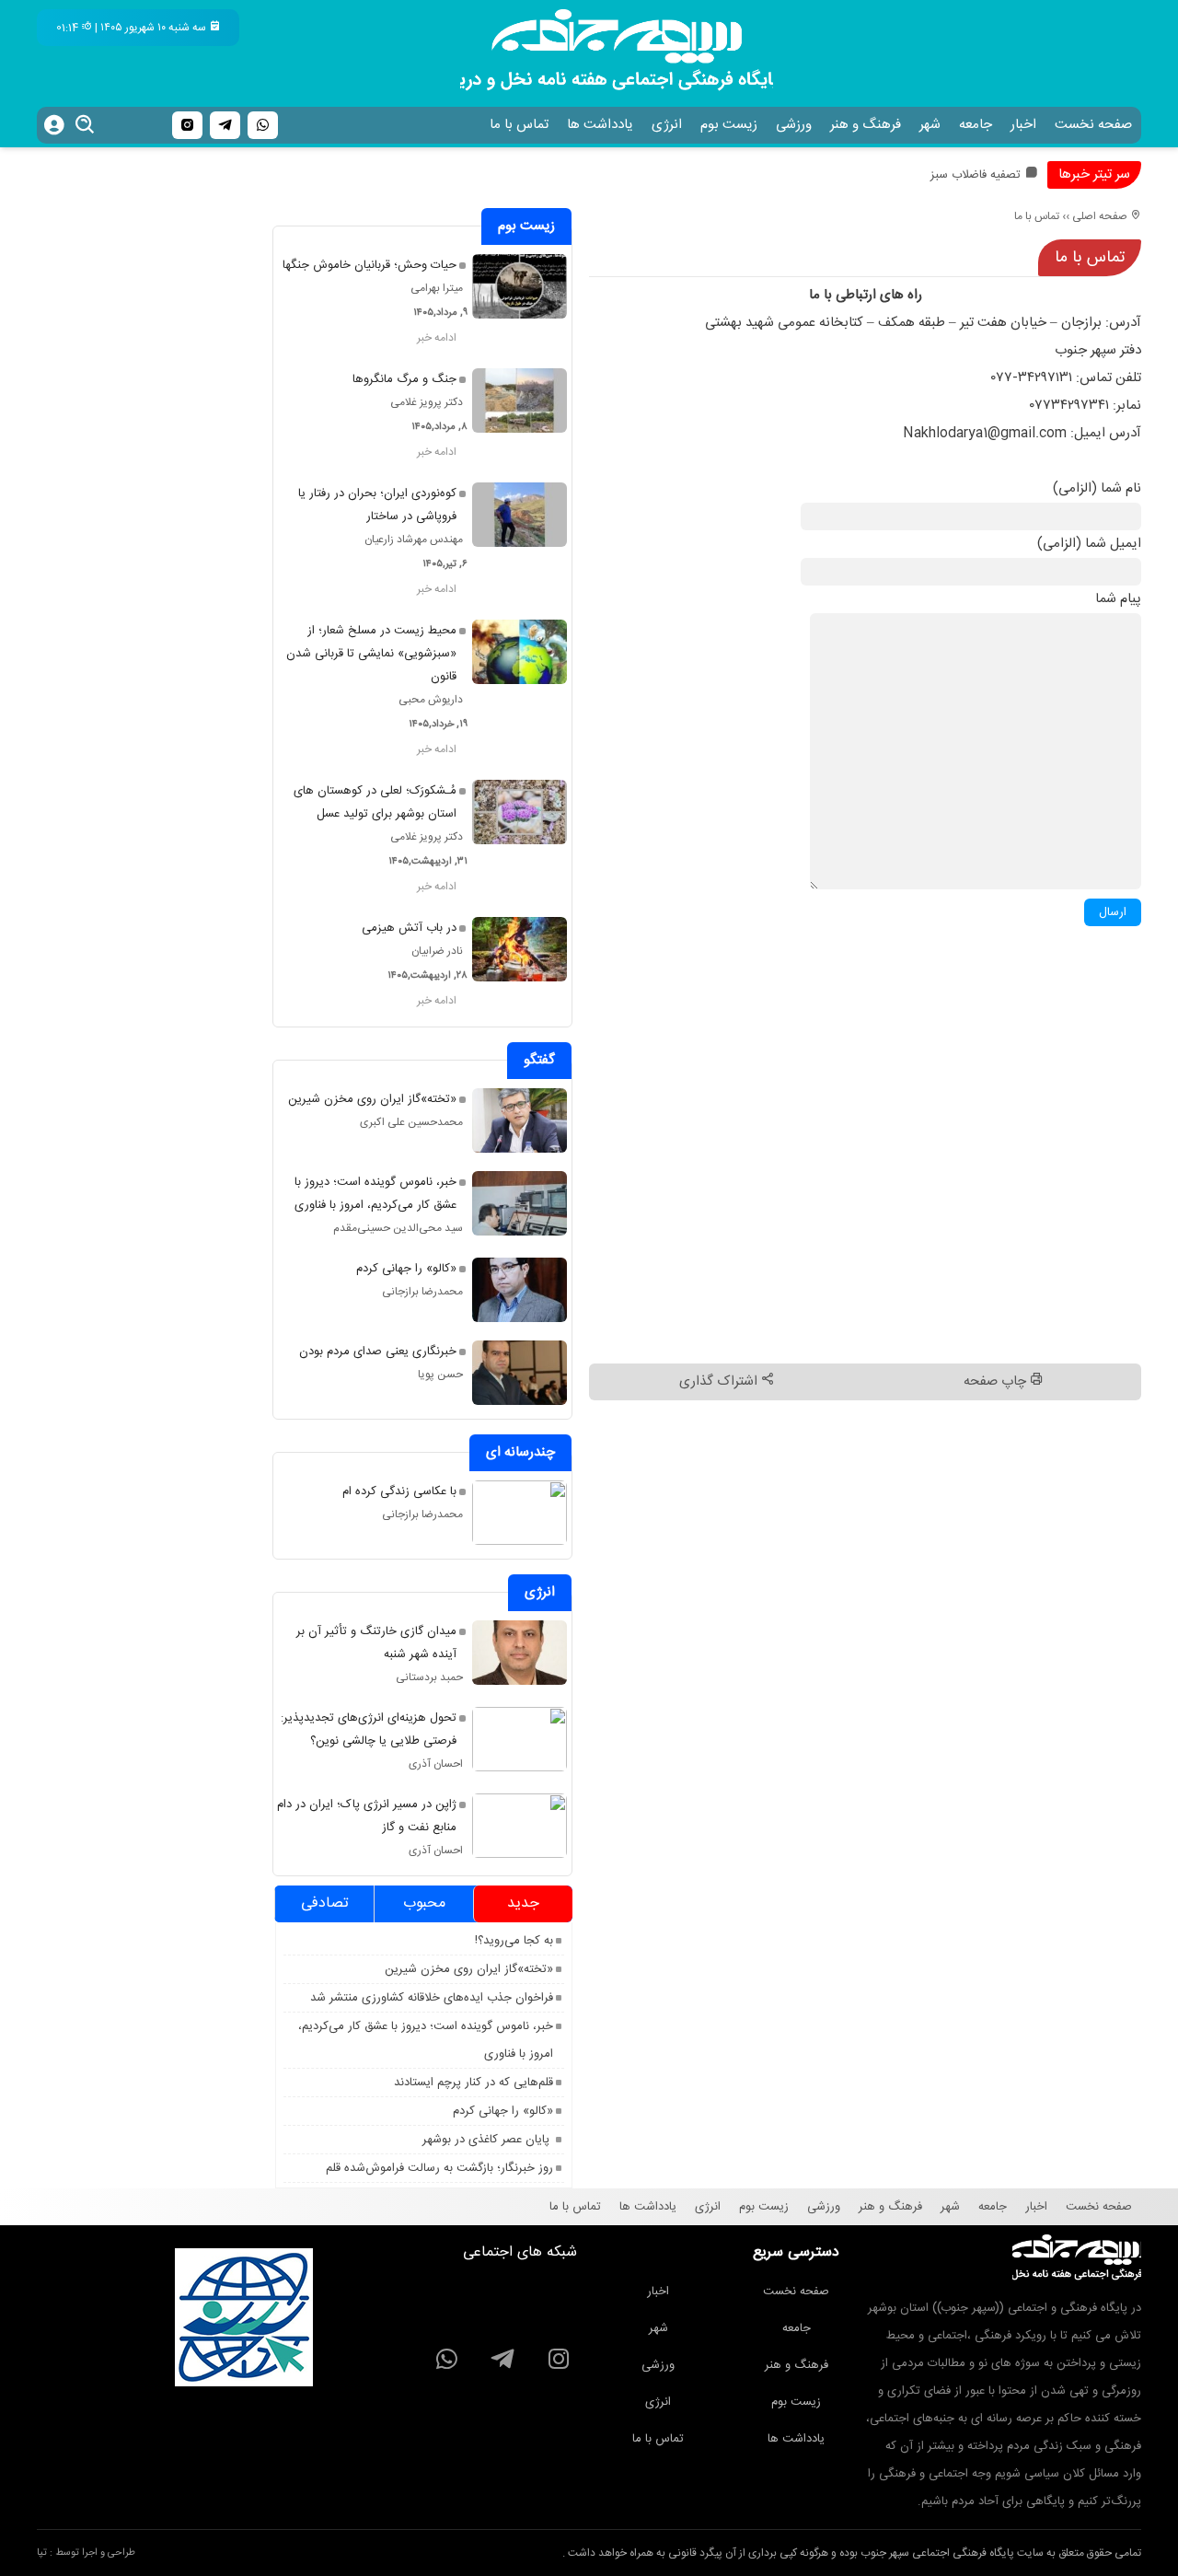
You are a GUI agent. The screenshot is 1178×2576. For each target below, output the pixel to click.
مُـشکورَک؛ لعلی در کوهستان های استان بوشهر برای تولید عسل (375, 802)
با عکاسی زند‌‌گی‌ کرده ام (399, 1491)
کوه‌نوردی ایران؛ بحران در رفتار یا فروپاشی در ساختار (377, 505)
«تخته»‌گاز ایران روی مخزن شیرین (372, 1099)
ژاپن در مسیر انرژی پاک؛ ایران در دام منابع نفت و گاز (367, 1816)
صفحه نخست (1093, 125)
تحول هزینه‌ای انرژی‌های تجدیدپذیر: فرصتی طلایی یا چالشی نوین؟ (369, 1729)
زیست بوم (729, 125)
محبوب (424, 1903)
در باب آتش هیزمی (409, 928)
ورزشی (794, 125)
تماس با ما (519, 125)
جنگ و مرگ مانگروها (404, 379)
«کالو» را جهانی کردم (406, 1269)
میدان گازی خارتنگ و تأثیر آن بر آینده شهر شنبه (376, 1643)
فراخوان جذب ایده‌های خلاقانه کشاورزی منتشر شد (432, 1998)
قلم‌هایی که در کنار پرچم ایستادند (474, 2083)
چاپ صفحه (997, 1381)
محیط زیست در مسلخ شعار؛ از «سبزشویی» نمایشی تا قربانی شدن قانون (371, 654)
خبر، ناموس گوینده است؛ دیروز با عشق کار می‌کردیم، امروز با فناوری (375, 1194)
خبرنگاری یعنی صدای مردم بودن (378, 1352)
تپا (42, 2553)
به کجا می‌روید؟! (514, 1941)
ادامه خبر (437, 338)
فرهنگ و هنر (866, 125)
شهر (930, 125)
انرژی (667, 125)
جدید (523, 1903)
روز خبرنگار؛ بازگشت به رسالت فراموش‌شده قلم (439, 2168)
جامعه (976, 125)
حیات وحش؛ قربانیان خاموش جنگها (370, 265)
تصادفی (325, 1903)
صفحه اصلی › (1098, 216)
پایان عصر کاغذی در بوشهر (488, 2140)
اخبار (1023, 125)
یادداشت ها (600, 125)
